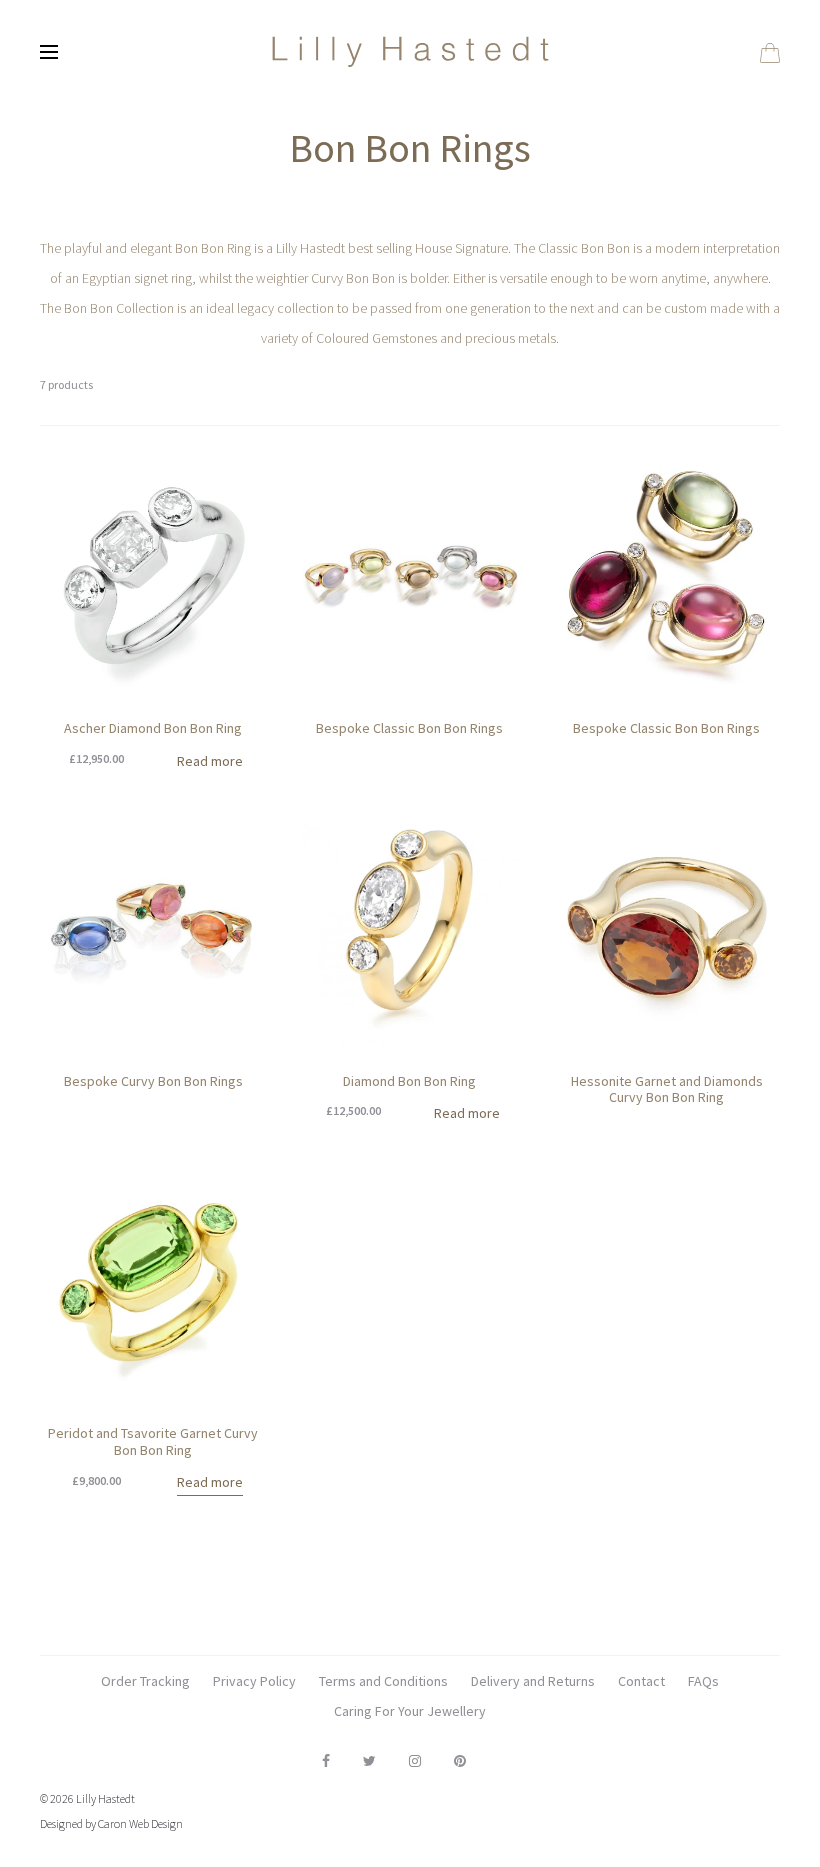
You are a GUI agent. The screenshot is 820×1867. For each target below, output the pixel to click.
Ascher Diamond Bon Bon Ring (153, 728)
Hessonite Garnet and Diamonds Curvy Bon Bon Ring (667, 1089)
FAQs (703, 1681)
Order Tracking (145, 1681)
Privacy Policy (254, 1681)
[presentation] (52, 580)
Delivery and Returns (533, 1681)
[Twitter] (369, 1761)
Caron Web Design (140, 1823)
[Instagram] (415, 1761)
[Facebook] (326, 1761)
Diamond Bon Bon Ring (409, 1081)
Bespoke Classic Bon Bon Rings (409, 728)
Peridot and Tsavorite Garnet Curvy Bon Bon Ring (153, 1441)
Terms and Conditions (383, 1681)
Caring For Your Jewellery (410, 1711)
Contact (641, 1681)
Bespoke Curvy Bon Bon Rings (153, 1081)
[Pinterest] (460, 1761)
